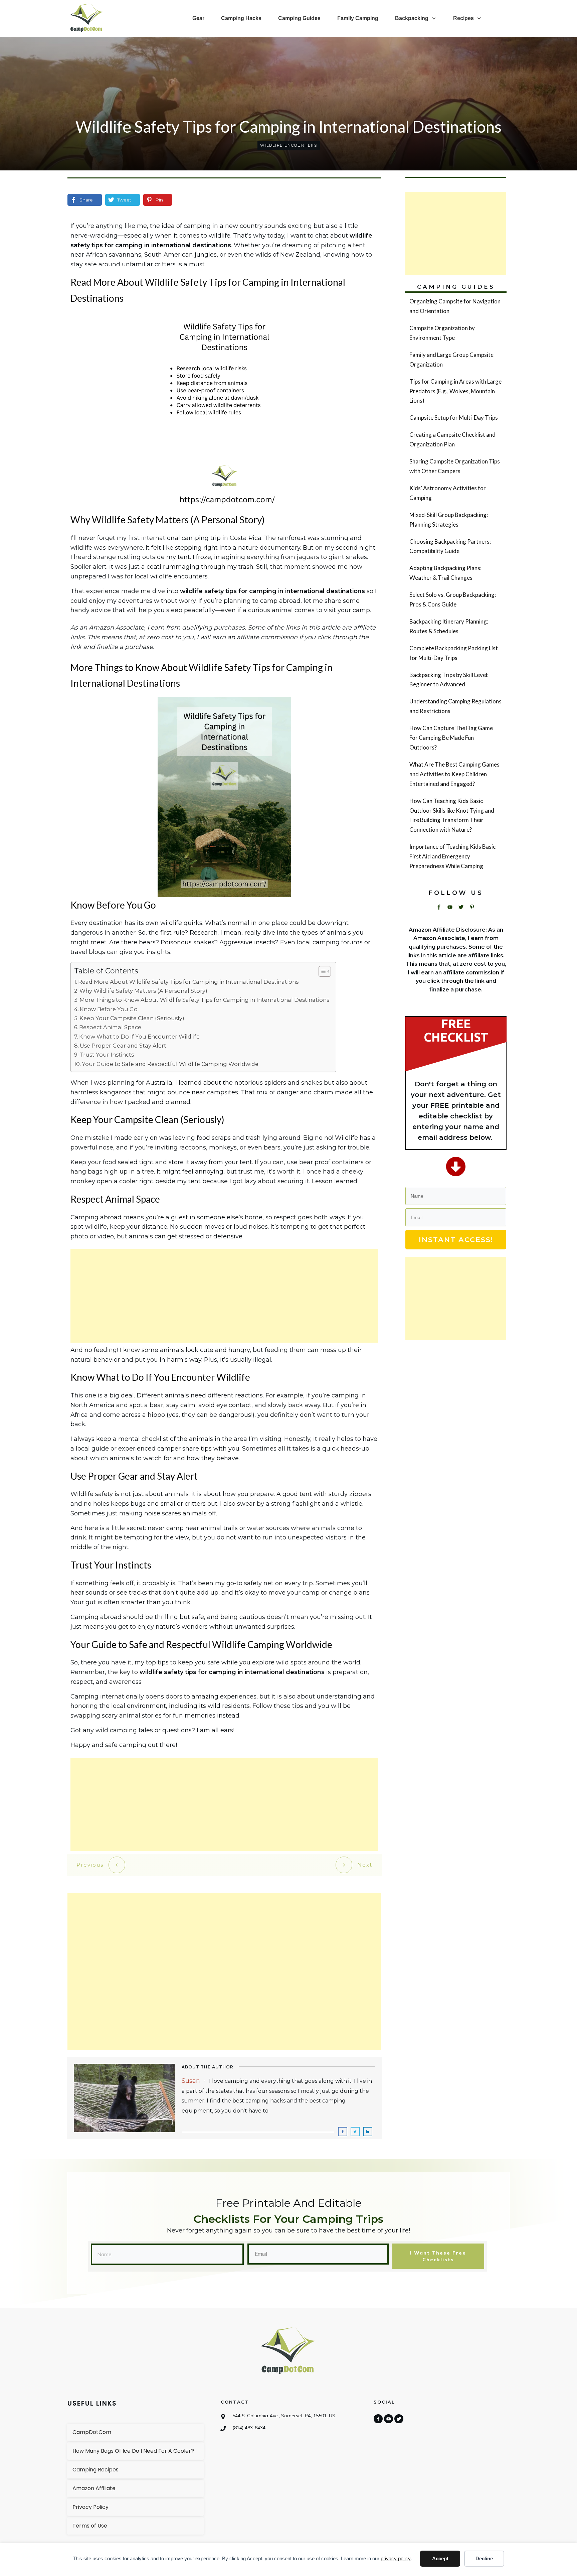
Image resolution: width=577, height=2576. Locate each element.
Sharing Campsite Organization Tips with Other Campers (455, 466)
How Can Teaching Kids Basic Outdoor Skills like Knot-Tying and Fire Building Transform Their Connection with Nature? (455, 816)
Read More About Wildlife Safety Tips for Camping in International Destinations (188, 982)
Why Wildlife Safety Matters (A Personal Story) (143, 991)
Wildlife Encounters (289, 145)
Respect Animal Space (110, 1027)
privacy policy (396, 2558)
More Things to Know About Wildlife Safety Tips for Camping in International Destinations (204, 1000)
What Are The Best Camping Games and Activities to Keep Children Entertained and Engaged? (455, 774)
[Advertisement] (224, 1296)
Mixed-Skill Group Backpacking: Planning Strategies (455, 520)
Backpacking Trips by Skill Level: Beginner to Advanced (455, 680)
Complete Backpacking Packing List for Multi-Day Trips (455, 653)
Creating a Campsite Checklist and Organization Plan (455, 440)
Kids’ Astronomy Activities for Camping (455, 493)
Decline (484, 2558)
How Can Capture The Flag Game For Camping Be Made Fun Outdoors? (455, 738)
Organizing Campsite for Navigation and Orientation (455, 306)
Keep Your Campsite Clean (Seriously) (132, 1018)
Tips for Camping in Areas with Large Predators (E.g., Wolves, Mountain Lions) (455, 391)
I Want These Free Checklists (438, 2256)
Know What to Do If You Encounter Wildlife (139, 1037)
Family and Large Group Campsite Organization (455, 360)
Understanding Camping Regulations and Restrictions (455, 706)
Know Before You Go (109, 1009)
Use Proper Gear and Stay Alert (123, 1046)
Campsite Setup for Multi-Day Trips (455, 418)
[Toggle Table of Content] (321, 971)
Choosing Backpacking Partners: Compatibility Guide (455, 547)
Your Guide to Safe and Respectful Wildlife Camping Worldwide (170, 1064)
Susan (191, 2081)
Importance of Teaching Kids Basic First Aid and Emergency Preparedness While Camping (455, 857)
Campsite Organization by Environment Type (455, 333)
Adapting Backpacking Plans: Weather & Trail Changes (455, 573)
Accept (440, 2558)
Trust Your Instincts (107, 1055)
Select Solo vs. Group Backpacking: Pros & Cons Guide (455, 600)
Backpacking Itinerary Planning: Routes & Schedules (455, 627)
